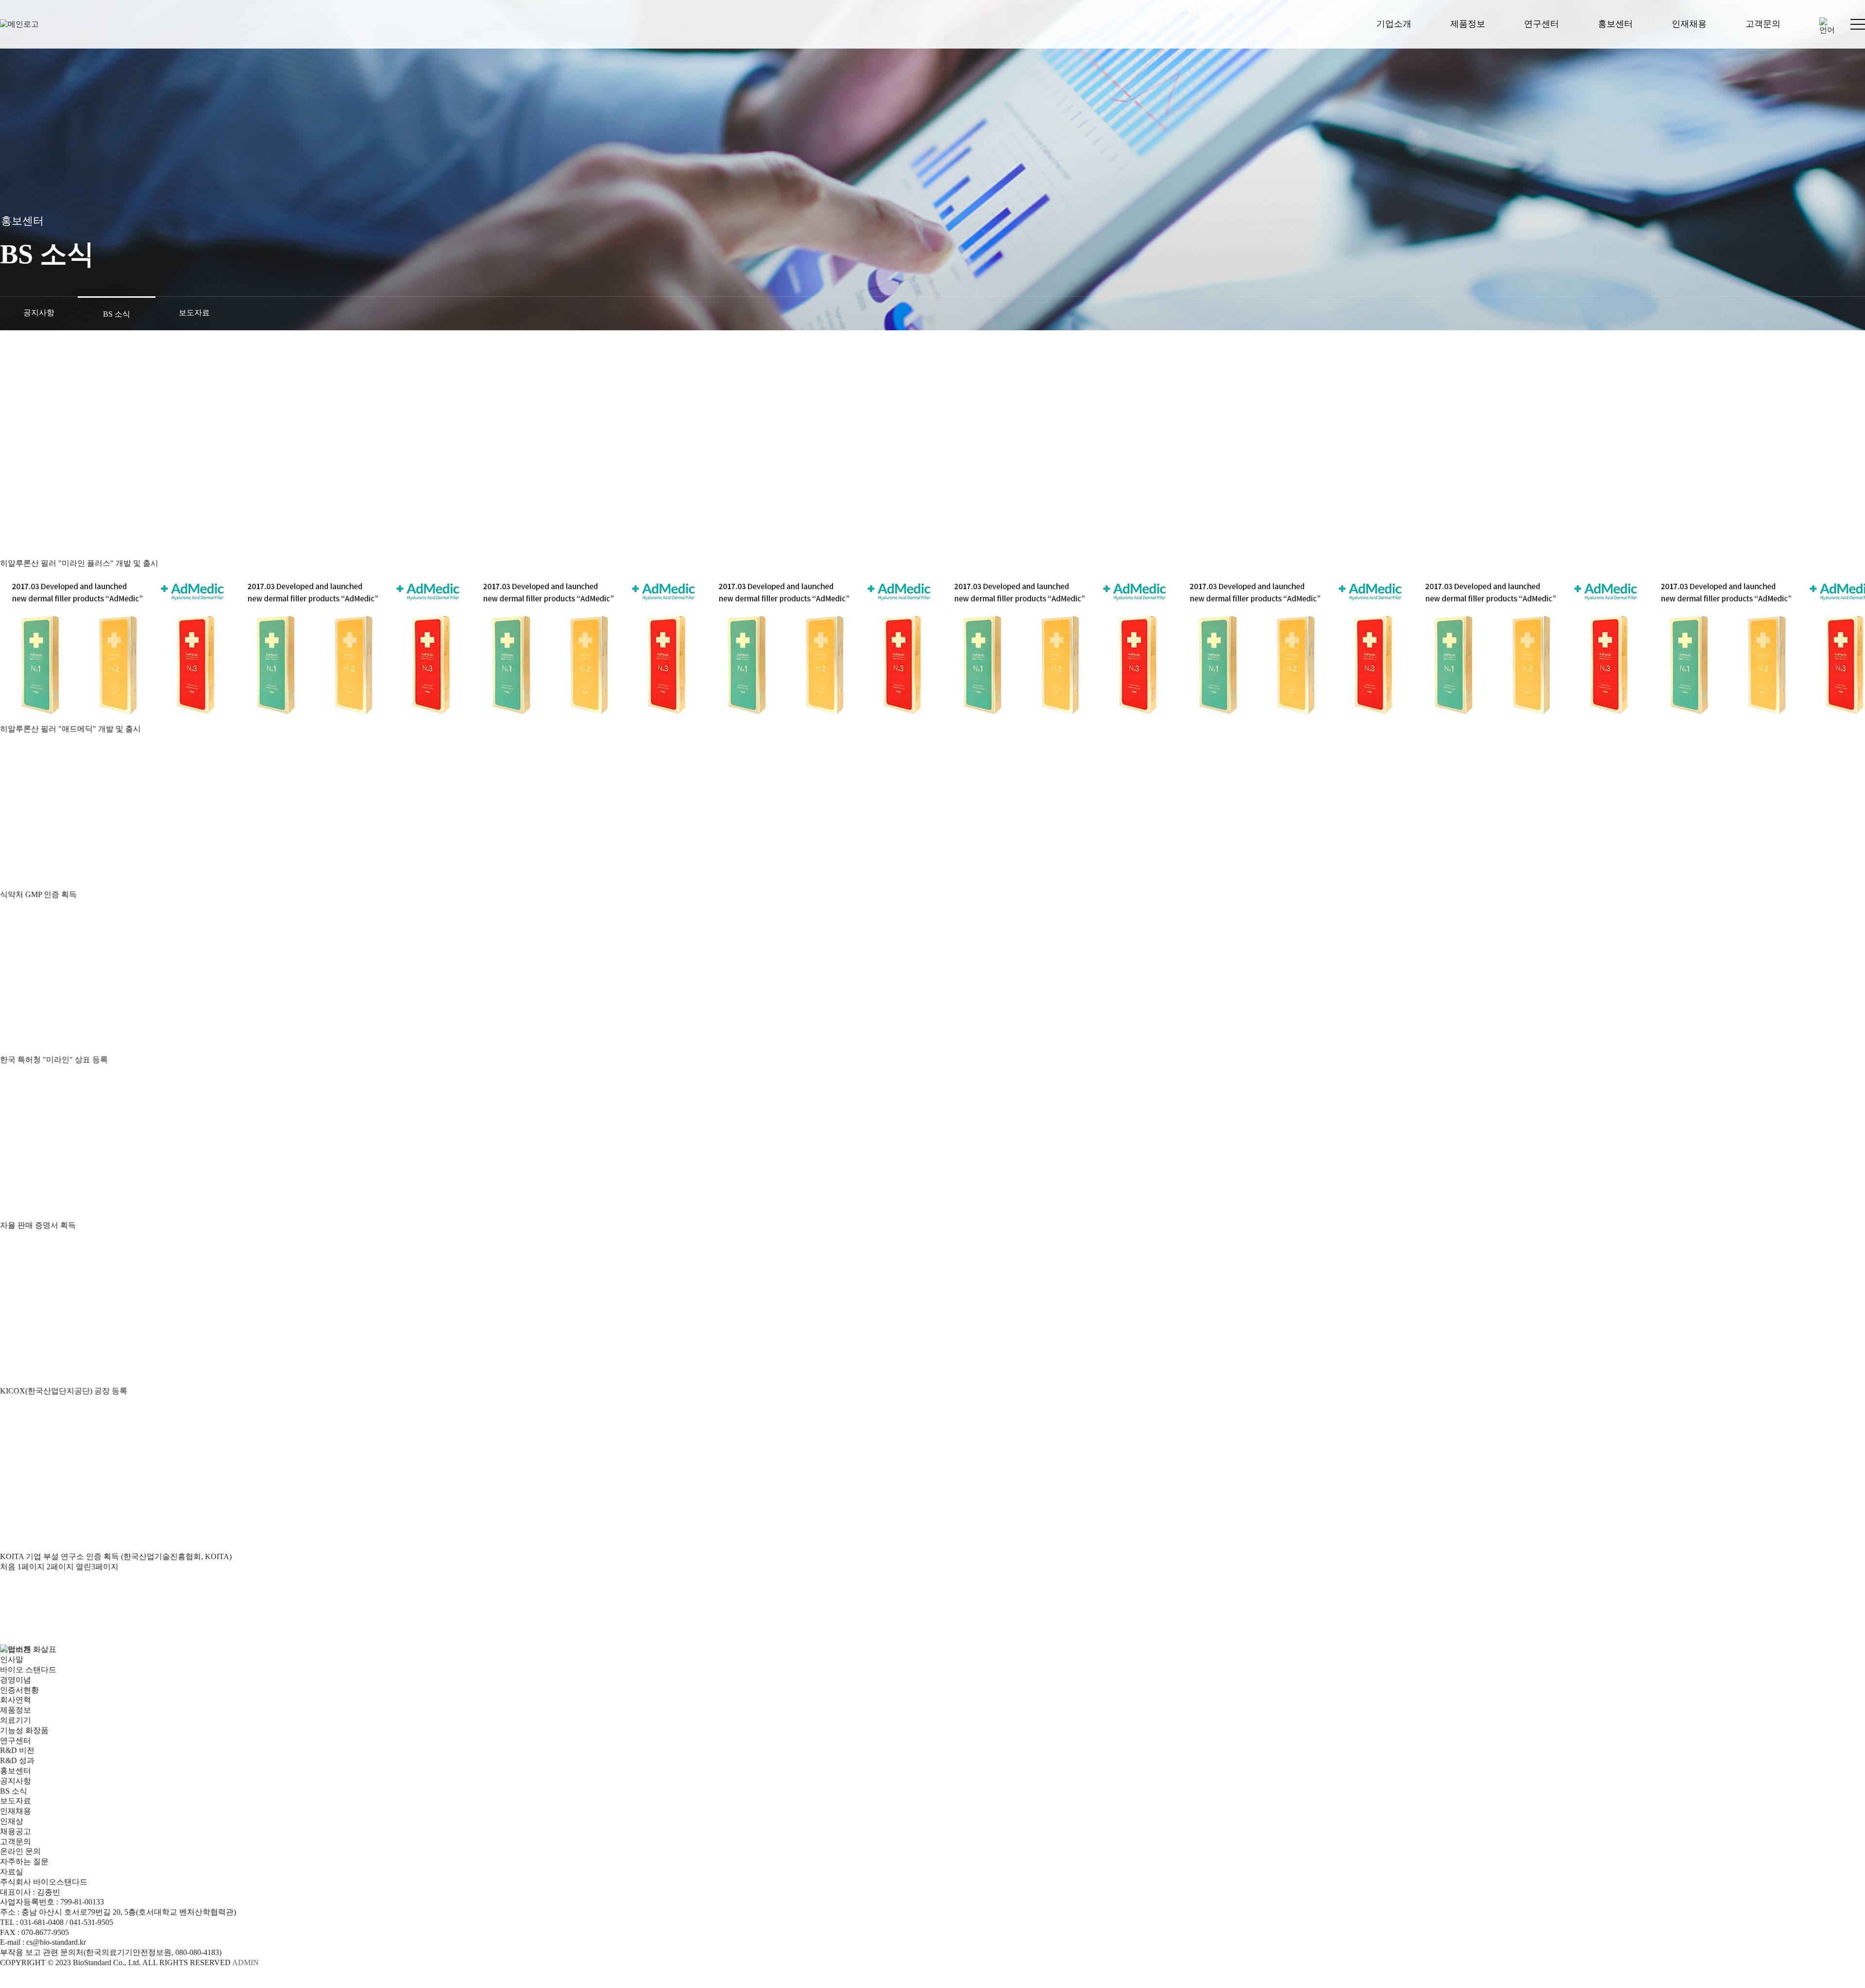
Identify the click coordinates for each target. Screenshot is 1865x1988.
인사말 (12, 1659)
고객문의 (1763, 24)
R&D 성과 (17, 1760)
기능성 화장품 (24, 1730)
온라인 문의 (20, 1851)
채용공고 (16, 1831)
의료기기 (16, 1720)
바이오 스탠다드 (28, 1670)
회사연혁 (16, 1700)
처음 (8, 1567)
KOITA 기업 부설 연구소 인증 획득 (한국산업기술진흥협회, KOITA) (116, 1556)
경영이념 (16, 1680)
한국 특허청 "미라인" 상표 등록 (54, 1060)
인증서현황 (19, 1690)
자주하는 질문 (24, 1861)
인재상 (12, 1821)
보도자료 (194, 313)
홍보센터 (1615, 24)
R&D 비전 (17, 1750)
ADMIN (246, 1963)
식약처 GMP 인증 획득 (38, 894)
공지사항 (39, 313)
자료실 (12, 1872)
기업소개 (1394, 24)
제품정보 (1468, 24)
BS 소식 (117, 314)
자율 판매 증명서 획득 (38, 1225)
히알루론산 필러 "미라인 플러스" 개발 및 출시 (79, 563)
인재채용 (1689, 24)
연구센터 (1542, 24)
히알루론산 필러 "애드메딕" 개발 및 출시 (70, 729)
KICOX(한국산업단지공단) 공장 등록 (64, 1391)
